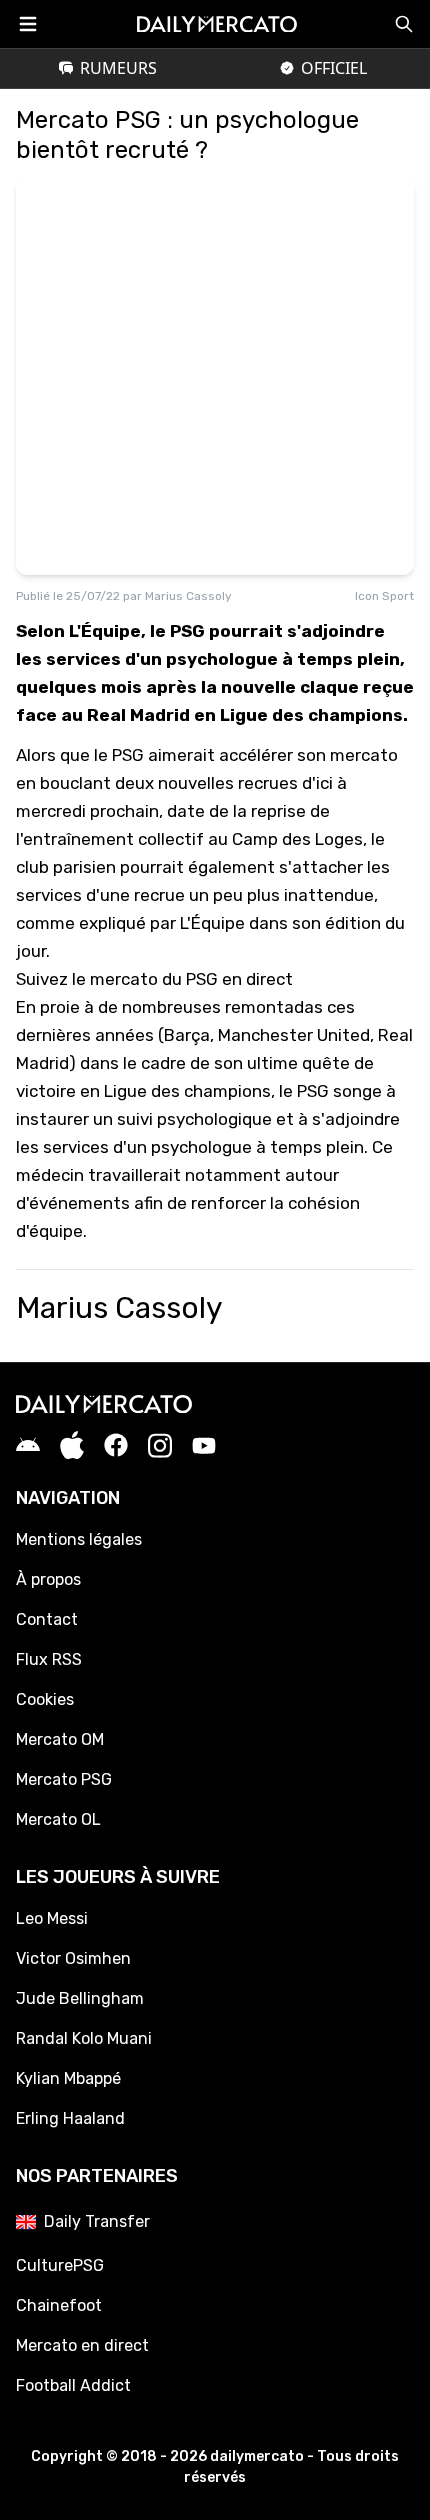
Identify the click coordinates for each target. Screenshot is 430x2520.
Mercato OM (60, 1739)
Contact (47, 1619)
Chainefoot (59, 2305)
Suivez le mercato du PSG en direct (154, 979)
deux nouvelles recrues (206, 783)
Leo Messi (52, 1918)
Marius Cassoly (188, 596)
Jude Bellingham (80, 1998)
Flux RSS (49, 1659)
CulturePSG (60, 2265)
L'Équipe (212, 923)
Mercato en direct (82, 2345)
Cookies (45, 1699)
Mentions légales (79, 1539)
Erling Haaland (70, 2118)
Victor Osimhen (73, 1958)
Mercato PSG (64, 1779)
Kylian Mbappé (68, 2078)
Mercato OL (58, 1819)
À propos (48, 1579)
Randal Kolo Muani (84, 2038)
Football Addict (73, 2385)
